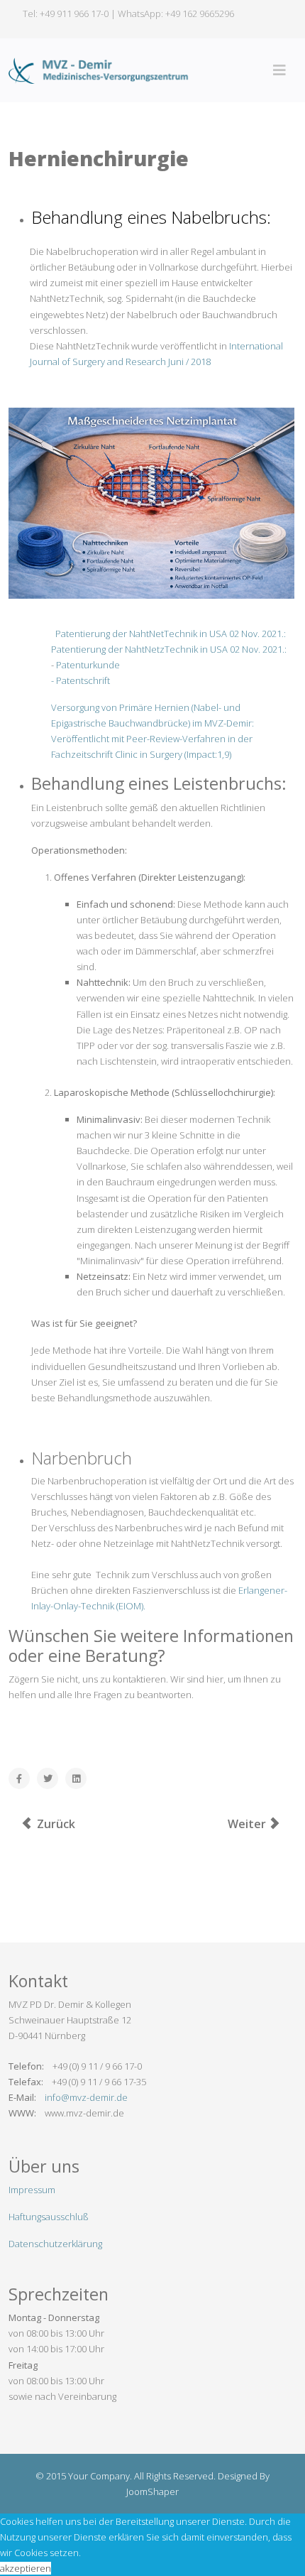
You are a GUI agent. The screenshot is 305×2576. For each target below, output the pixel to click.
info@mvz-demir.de (86, 2097)
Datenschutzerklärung (55, 2244)
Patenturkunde (88, 665)
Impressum (32, 2190)
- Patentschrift (81, 680)
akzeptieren (26, 2568)
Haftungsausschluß (49, 2217)
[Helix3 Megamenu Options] (279, 70)
